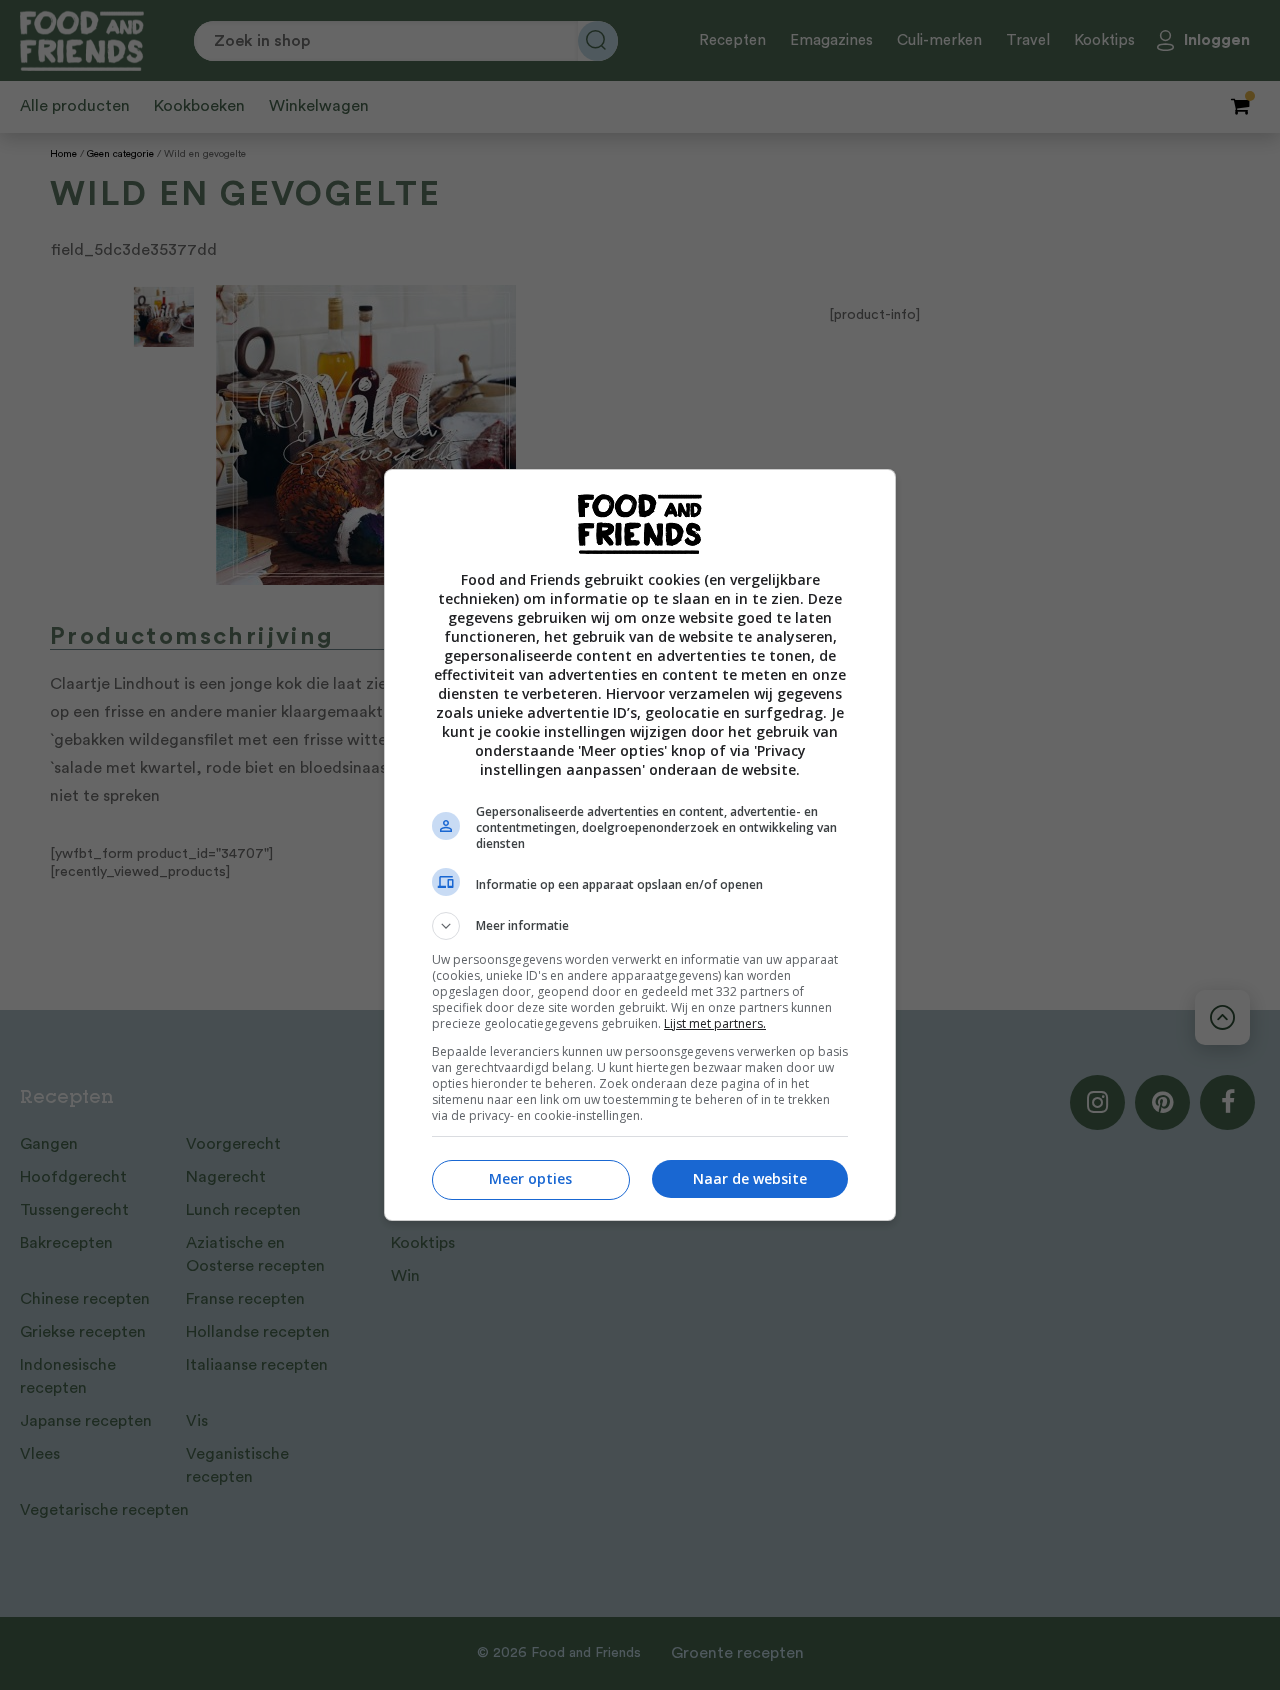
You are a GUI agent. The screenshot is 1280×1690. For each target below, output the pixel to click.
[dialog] (640, 845)
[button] (640, 926)
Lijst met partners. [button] (715, 1023)
